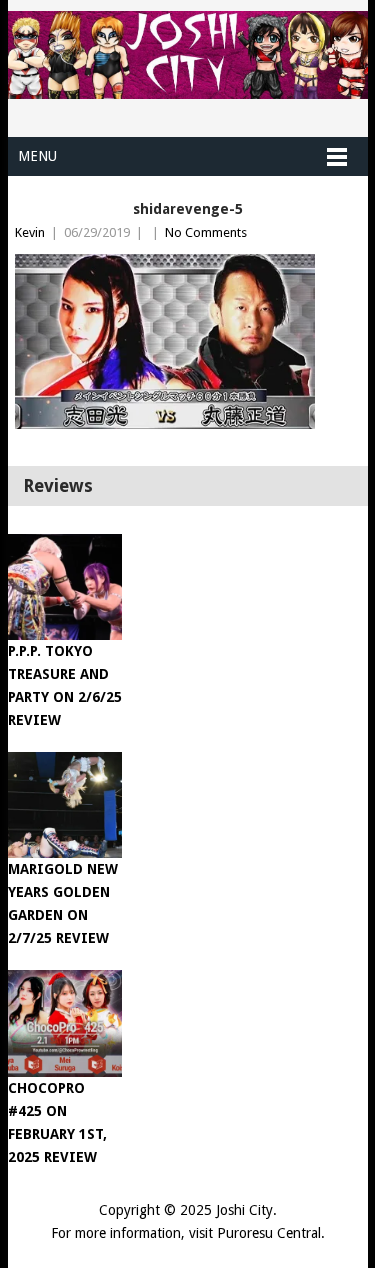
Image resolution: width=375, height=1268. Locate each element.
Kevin (30, 232)
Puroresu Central (269, 1233)
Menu (37, 156)
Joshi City (244, 1210)
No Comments (206, 232)
